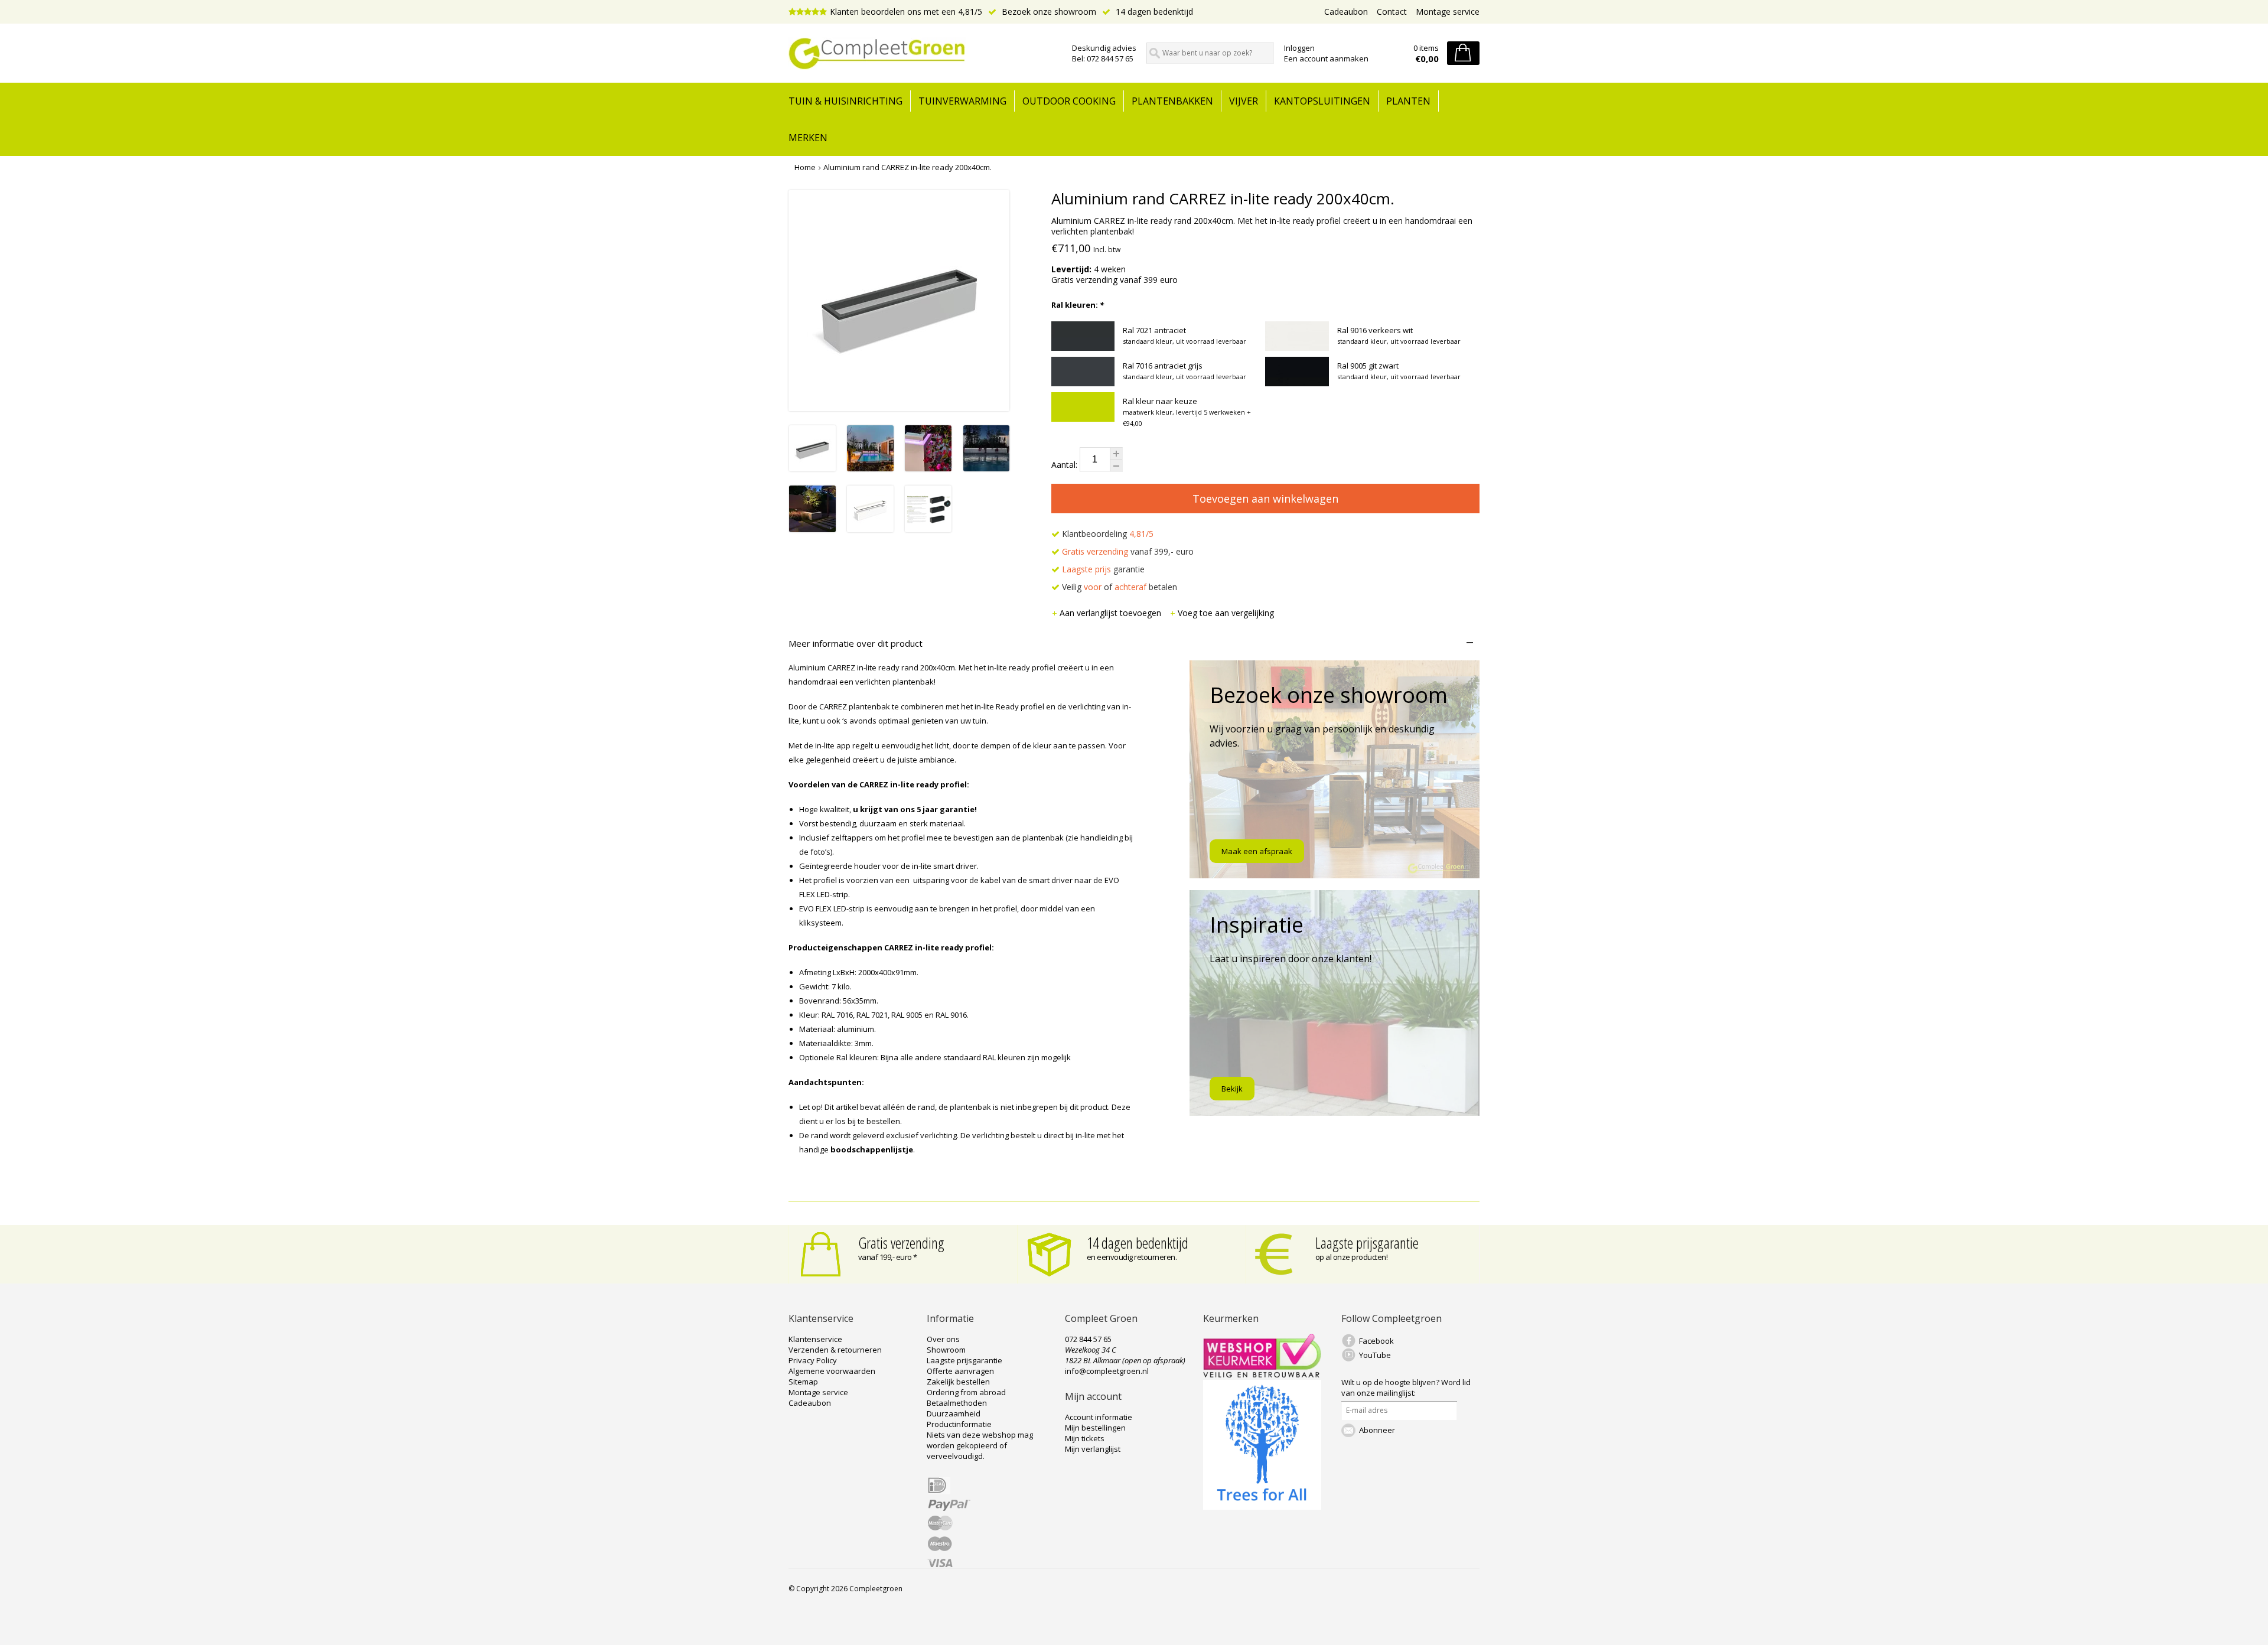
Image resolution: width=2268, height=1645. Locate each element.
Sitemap (803, 1382)
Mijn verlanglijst (1093, 1449)
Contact (1392, 12)
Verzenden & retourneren (835, 1350)
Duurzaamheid (954, 1413)
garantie (1103, 569)
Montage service (1448, 12)
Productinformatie (959, 1424)
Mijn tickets (1085, 1438)
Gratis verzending (901, 1243)
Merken (808, 138)
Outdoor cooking (1069, 101)
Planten (1408, 101)
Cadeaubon (1346, 12)
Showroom (946, 1350)
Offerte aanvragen (960, 1371)
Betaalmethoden (957, 1403)
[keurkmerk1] (1262, 1374)
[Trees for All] (1262, 1507)
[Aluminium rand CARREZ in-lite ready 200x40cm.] (812, 468)
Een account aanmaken (1326, 58)
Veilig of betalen (1118, 587)
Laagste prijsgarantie (1367, 1243)
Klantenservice (815, 1339)
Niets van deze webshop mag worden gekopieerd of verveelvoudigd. (980, 1445)
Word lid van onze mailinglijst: (1406, 1387)
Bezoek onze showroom (1048, 12)
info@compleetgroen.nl (1107, 1371)
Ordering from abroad (966, 1392)
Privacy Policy (813, 1360)
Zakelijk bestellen (958, 1382)
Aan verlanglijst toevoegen (1112, 613)
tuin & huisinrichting (845, 101)
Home (805, 167)
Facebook (1376, 1341)
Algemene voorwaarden (832, 1371)
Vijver (1244, 101)
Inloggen (1299, 48)
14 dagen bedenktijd (1153, 12)
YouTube (1375, 1355)
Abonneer (1377, 1430)
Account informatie (1099, 1417)
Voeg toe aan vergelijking (1226, 613)
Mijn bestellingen (1095, 1428)
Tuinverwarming (962, 101)
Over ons (943, 1339)
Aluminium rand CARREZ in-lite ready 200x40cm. (907, 167)
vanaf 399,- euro (1128, 551)
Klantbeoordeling (1107, 534)
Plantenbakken (1172, 101)
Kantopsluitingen (1322, 101)
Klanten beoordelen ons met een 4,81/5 (906, 12)
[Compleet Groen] (923, 54)
